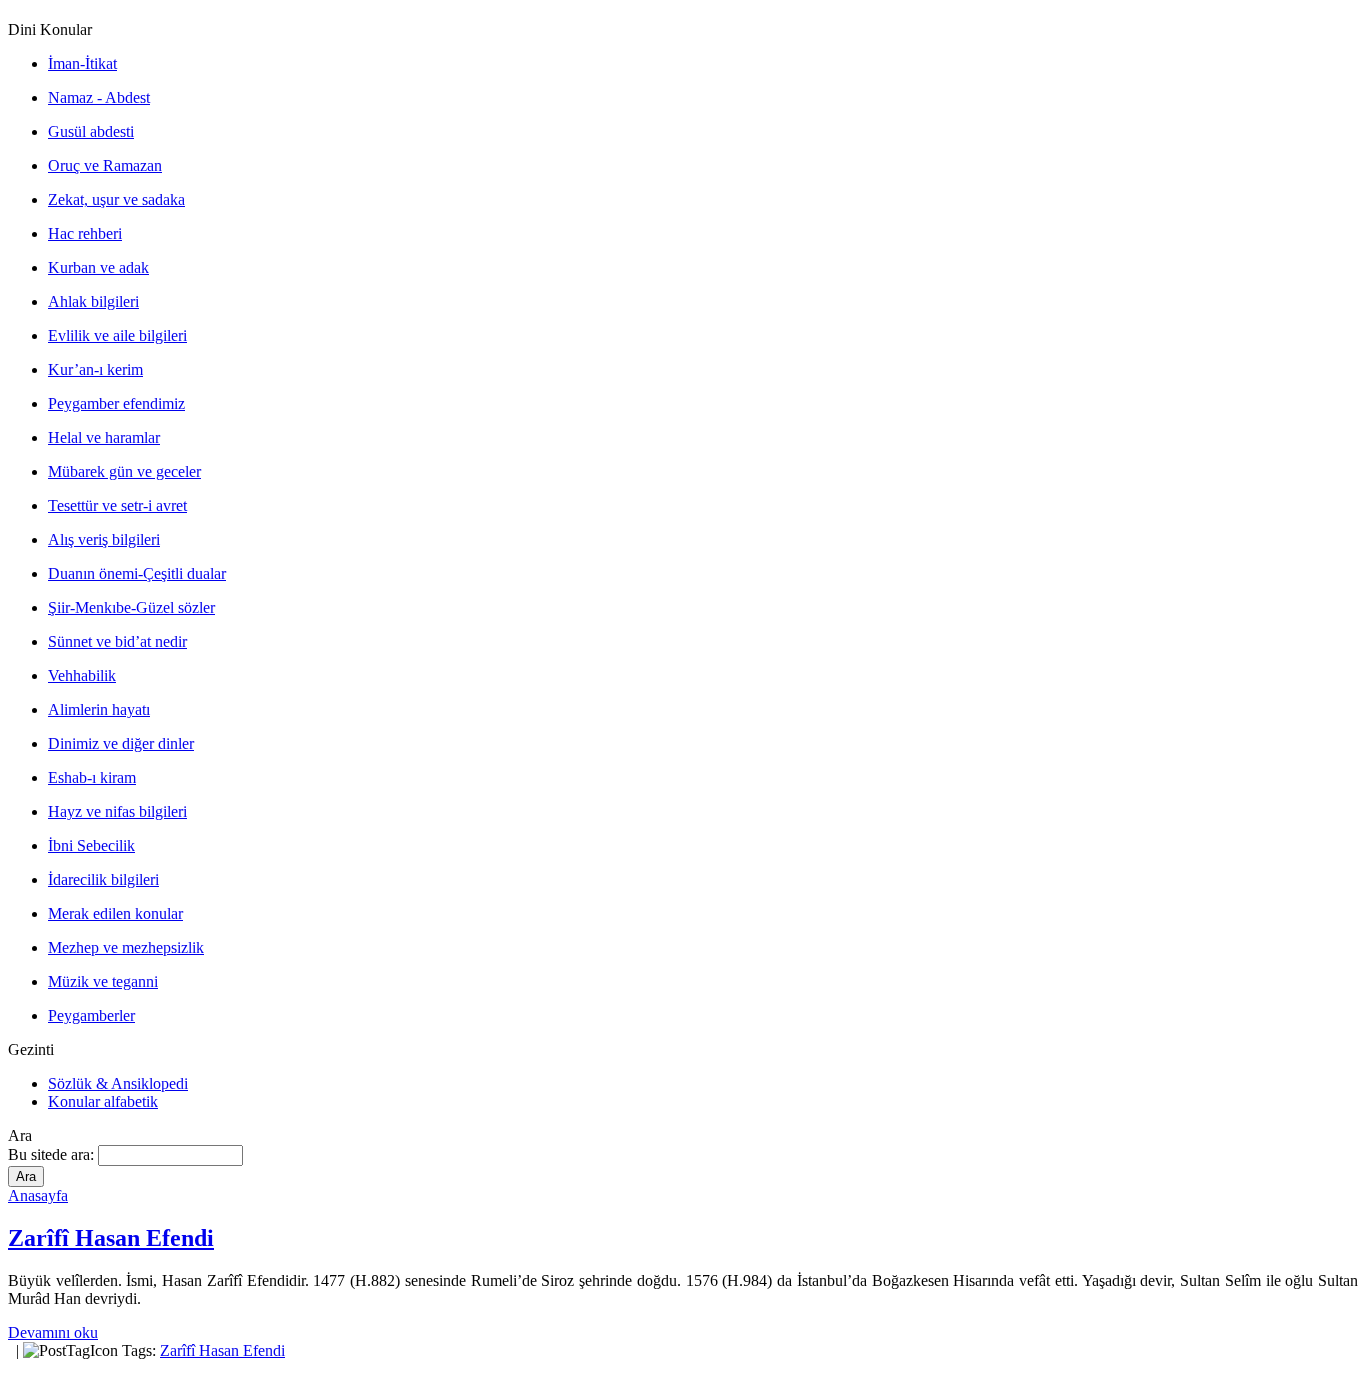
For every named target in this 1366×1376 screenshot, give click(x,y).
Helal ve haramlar (104, 437)
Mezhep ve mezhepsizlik (126, 947)
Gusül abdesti (91, 131)
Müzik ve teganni (103, 981)
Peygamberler (91, 1015)
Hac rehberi (85, 233)
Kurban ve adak (98, 267)
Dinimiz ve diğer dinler (121, 743)
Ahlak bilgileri (93, 301)
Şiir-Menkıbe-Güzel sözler (131, 607)
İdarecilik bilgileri (103, 879)
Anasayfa (38, 1195)
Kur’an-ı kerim (95, 369)
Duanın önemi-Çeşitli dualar (137, 573)
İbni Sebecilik (91, 845)
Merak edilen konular (115, 913)
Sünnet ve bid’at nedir (117, 641)
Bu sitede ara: (53, 1154)
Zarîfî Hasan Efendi (111, 1238)
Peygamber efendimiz (116, 403)
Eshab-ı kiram (92, 777)
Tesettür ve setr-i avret (117, 505)
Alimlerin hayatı (99, 709)
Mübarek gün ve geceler (124, 471)
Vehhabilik (82, 675)
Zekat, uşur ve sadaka (116, 199)
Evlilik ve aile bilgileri (117, 335)
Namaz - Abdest (99, 97)
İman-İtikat (82, 63)
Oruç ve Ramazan (105, 165)
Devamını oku (53, 1332)
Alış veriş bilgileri (104, 539)
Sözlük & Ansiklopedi (118, 1083)
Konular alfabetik (103, 1101)
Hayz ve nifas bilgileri (117, 811)
